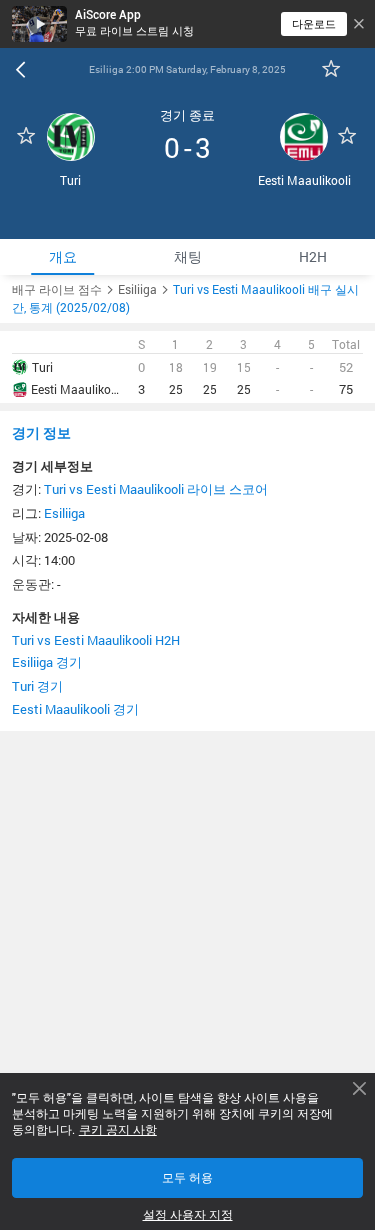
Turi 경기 (37, 686)
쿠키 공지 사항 (118, 1130)
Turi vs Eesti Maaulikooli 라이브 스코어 (156, 489)
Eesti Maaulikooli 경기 (75, 709)
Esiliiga (64, 513)
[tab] (62, 257)
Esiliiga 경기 (47, 662)
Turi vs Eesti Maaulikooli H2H (96, 640)
